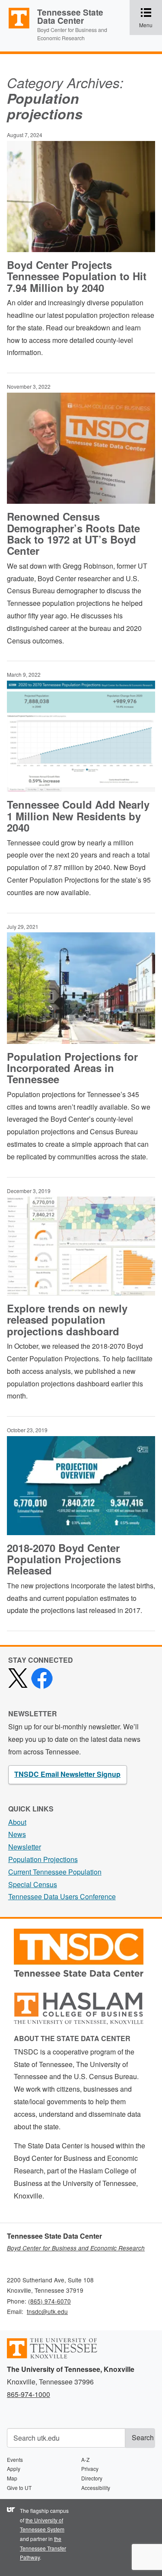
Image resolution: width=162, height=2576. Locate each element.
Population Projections (43, 1859)
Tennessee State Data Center (70, 16)
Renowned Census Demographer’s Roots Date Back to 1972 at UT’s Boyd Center (73, 533)
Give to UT (19, 2488)
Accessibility (96, 2488)
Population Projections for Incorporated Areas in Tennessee (72, 1068)
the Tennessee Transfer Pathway (43, 2548)
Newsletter (25, 1847)
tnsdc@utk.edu (47, 2311)
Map (12, 2478)
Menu (151, 18)
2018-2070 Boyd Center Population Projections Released (64, 1559)
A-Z (85, 2459)
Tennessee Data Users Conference (62, 1896)
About (17, 1822)
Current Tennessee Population (55, 1872)
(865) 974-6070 (49, 2301)
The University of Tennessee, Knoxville (15, 28)
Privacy (90, 2469)
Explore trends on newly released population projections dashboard (67, 1320)
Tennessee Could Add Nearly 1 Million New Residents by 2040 (78, 816)
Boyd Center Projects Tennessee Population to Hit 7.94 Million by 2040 (77, 276)
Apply (14, 2469)
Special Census (33, 1884)
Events (15, 2459)
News (17, 1834)
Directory (92, 2478)
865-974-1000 (29, 2394)
